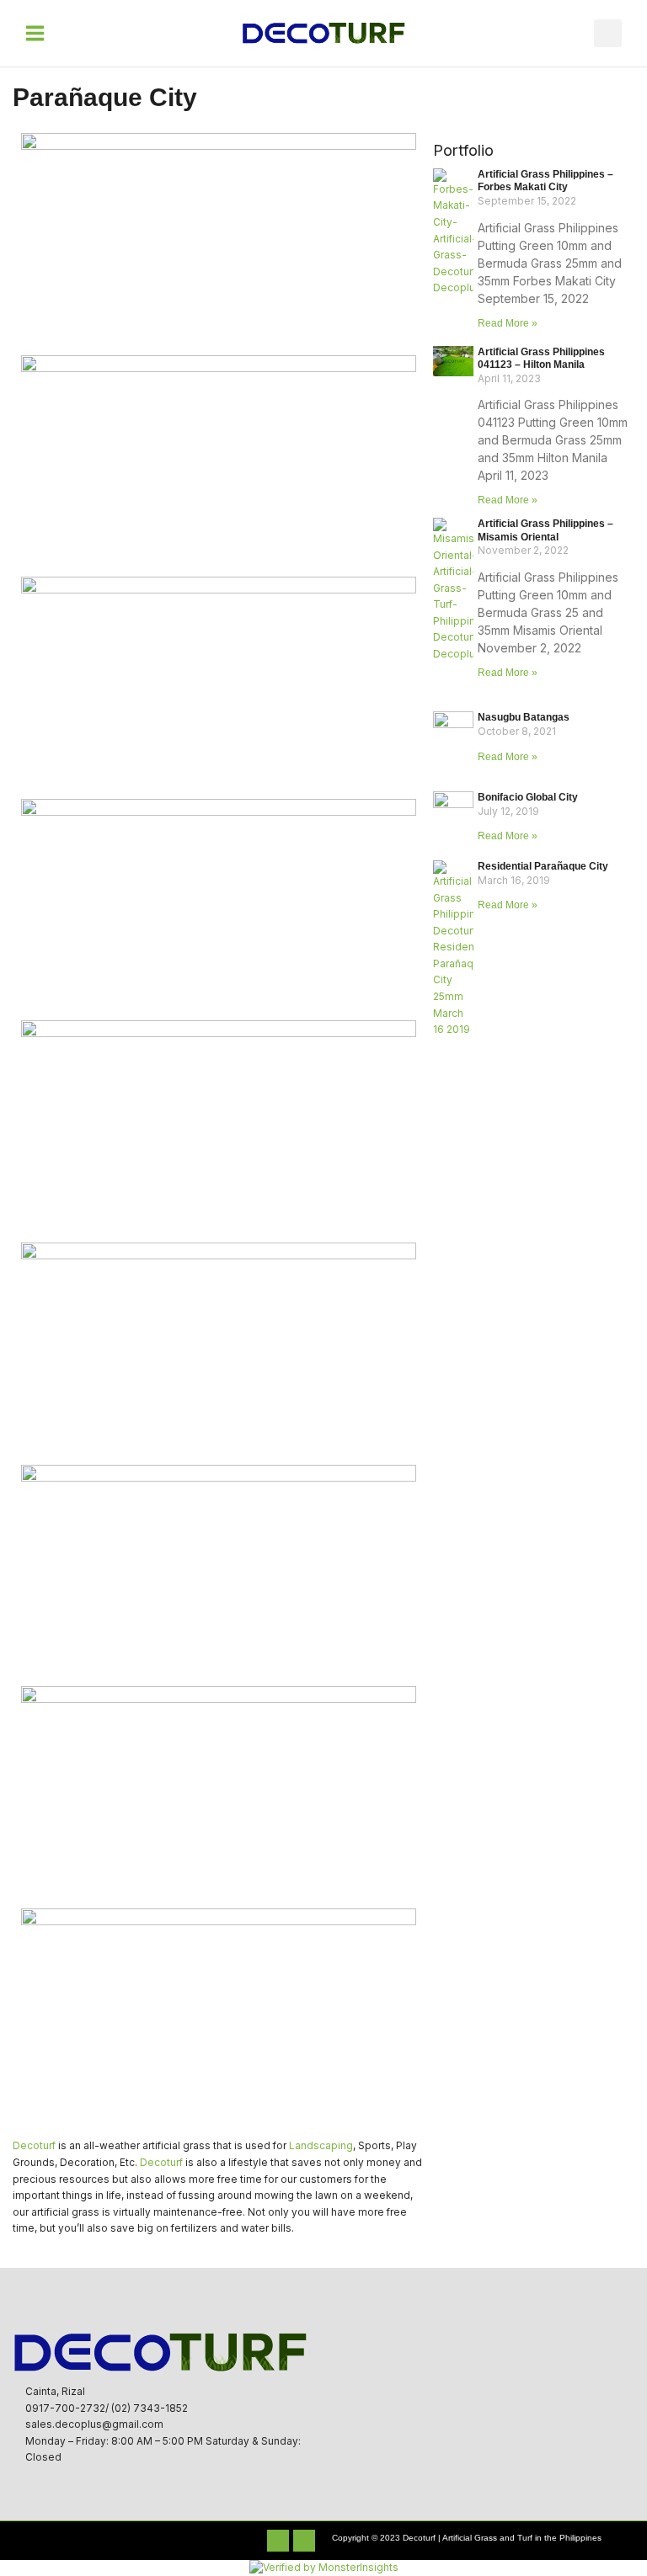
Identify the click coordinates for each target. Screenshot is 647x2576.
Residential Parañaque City (543, 866)
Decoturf (34, 2146)
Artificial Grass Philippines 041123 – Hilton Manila (541, 359)
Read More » (508, 323)
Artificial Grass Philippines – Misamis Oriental (545, 530)
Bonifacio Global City (528, 797)
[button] (608, 33)
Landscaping (321, 2146)
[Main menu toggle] (35, 33)
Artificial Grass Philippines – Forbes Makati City (545, 181)
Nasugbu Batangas (524, 717)
